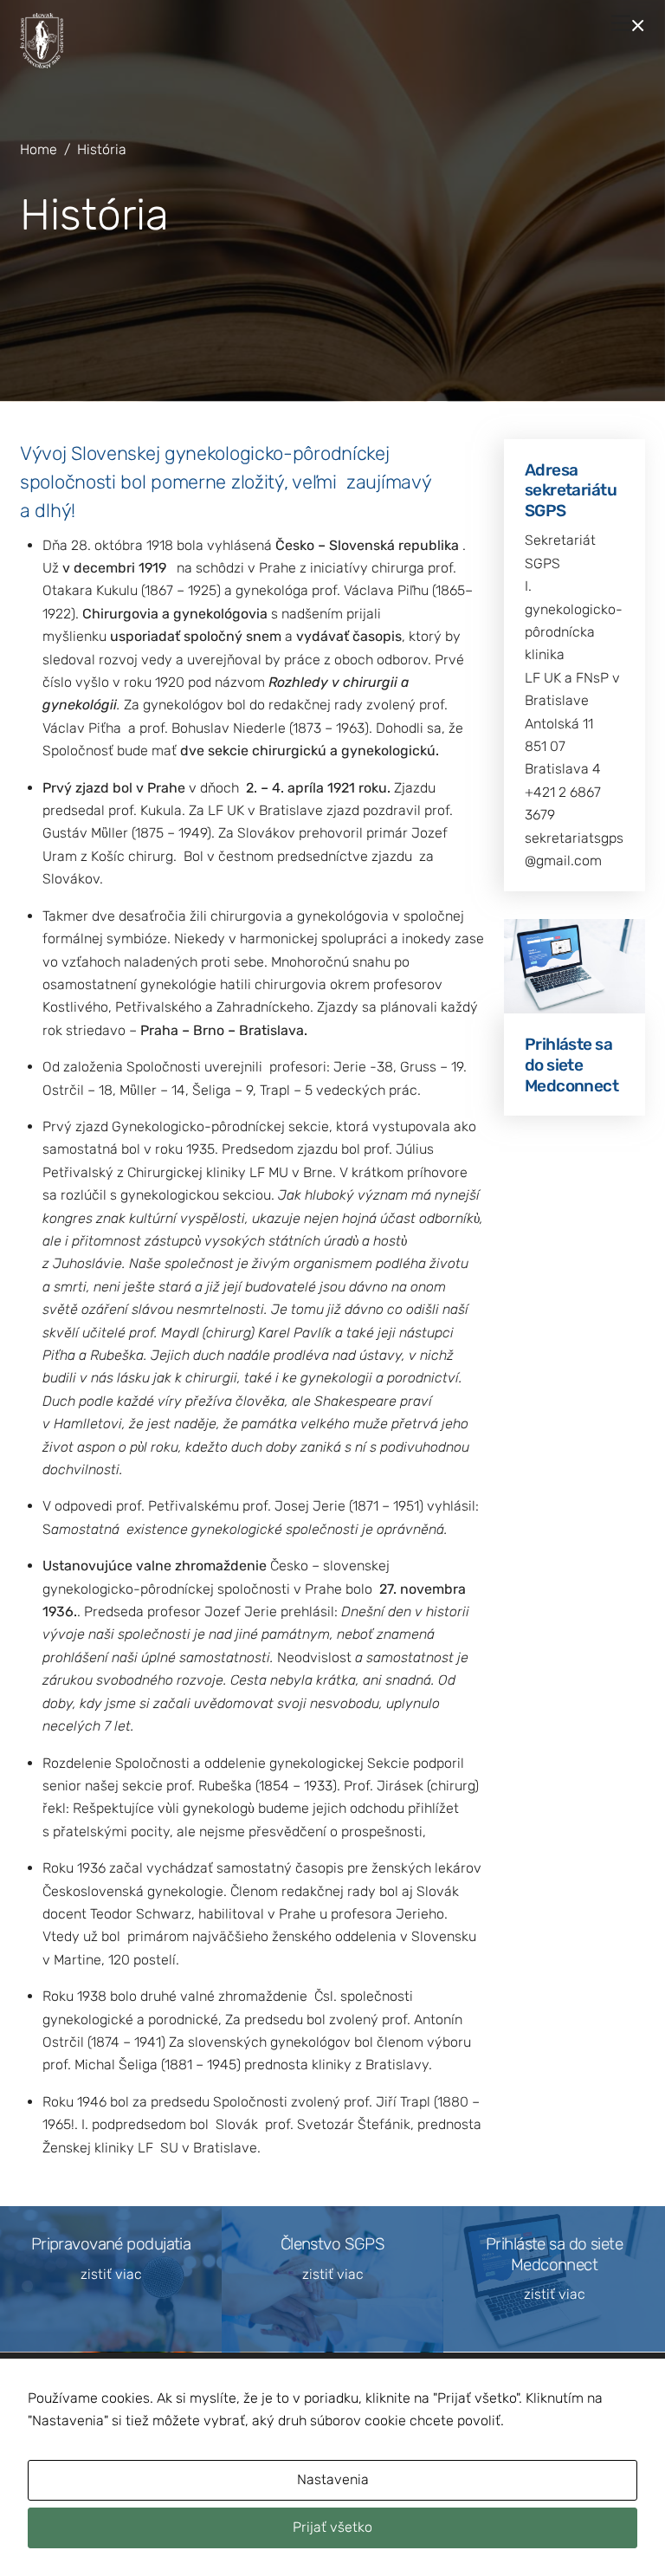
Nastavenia (333, 2479)
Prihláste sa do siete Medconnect (571, 1065)
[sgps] (42, 61)
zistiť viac (111, 2274)
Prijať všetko (332, 2527)
